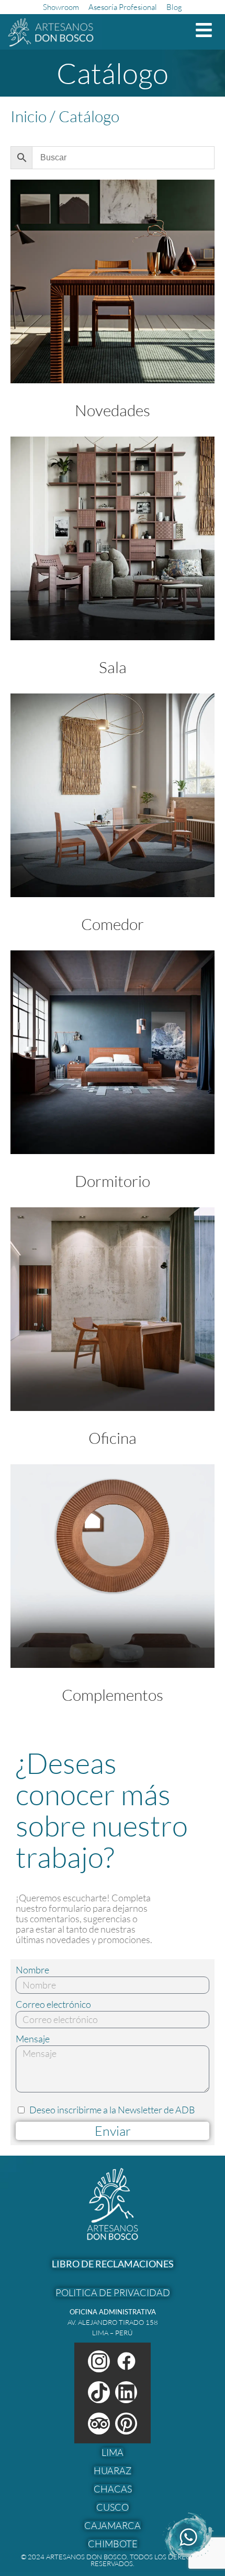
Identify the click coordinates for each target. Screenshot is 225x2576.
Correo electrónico (53, 2004)
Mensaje (33, 2039)
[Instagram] (99, 2361)
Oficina (113, 1438)
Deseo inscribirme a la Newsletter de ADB (112, 2110)
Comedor (113, 924)
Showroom (61, 7)
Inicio (29, 116)
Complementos (113, 1695)
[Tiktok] (99, 2392)
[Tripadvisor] (99, 2424)
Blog (174, 7)
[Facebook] (126, 2361)
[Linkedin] (126, 2392)
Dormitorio (113, 1181)
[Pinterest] (126, 2424)
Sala (113, 667)
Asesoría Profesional (123, 7)
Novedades (113, 410)
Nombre (32, 1970)
